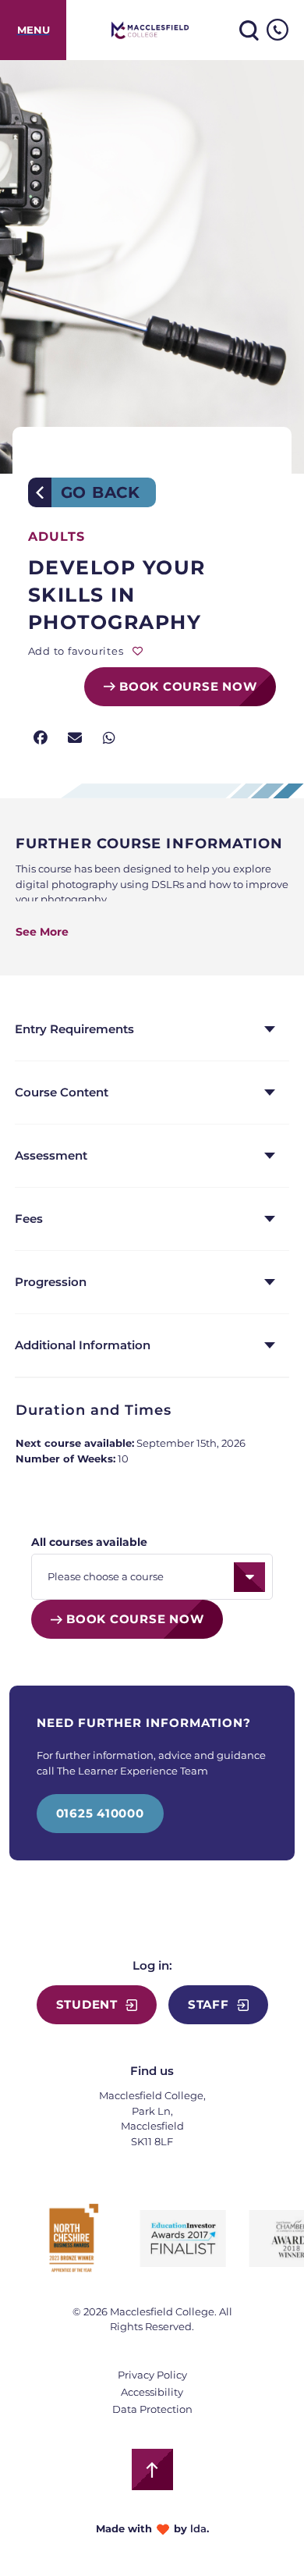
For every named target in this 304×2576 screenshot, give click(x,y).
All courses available (89, 1542)
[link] (33, 30)
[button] (41, 739)
